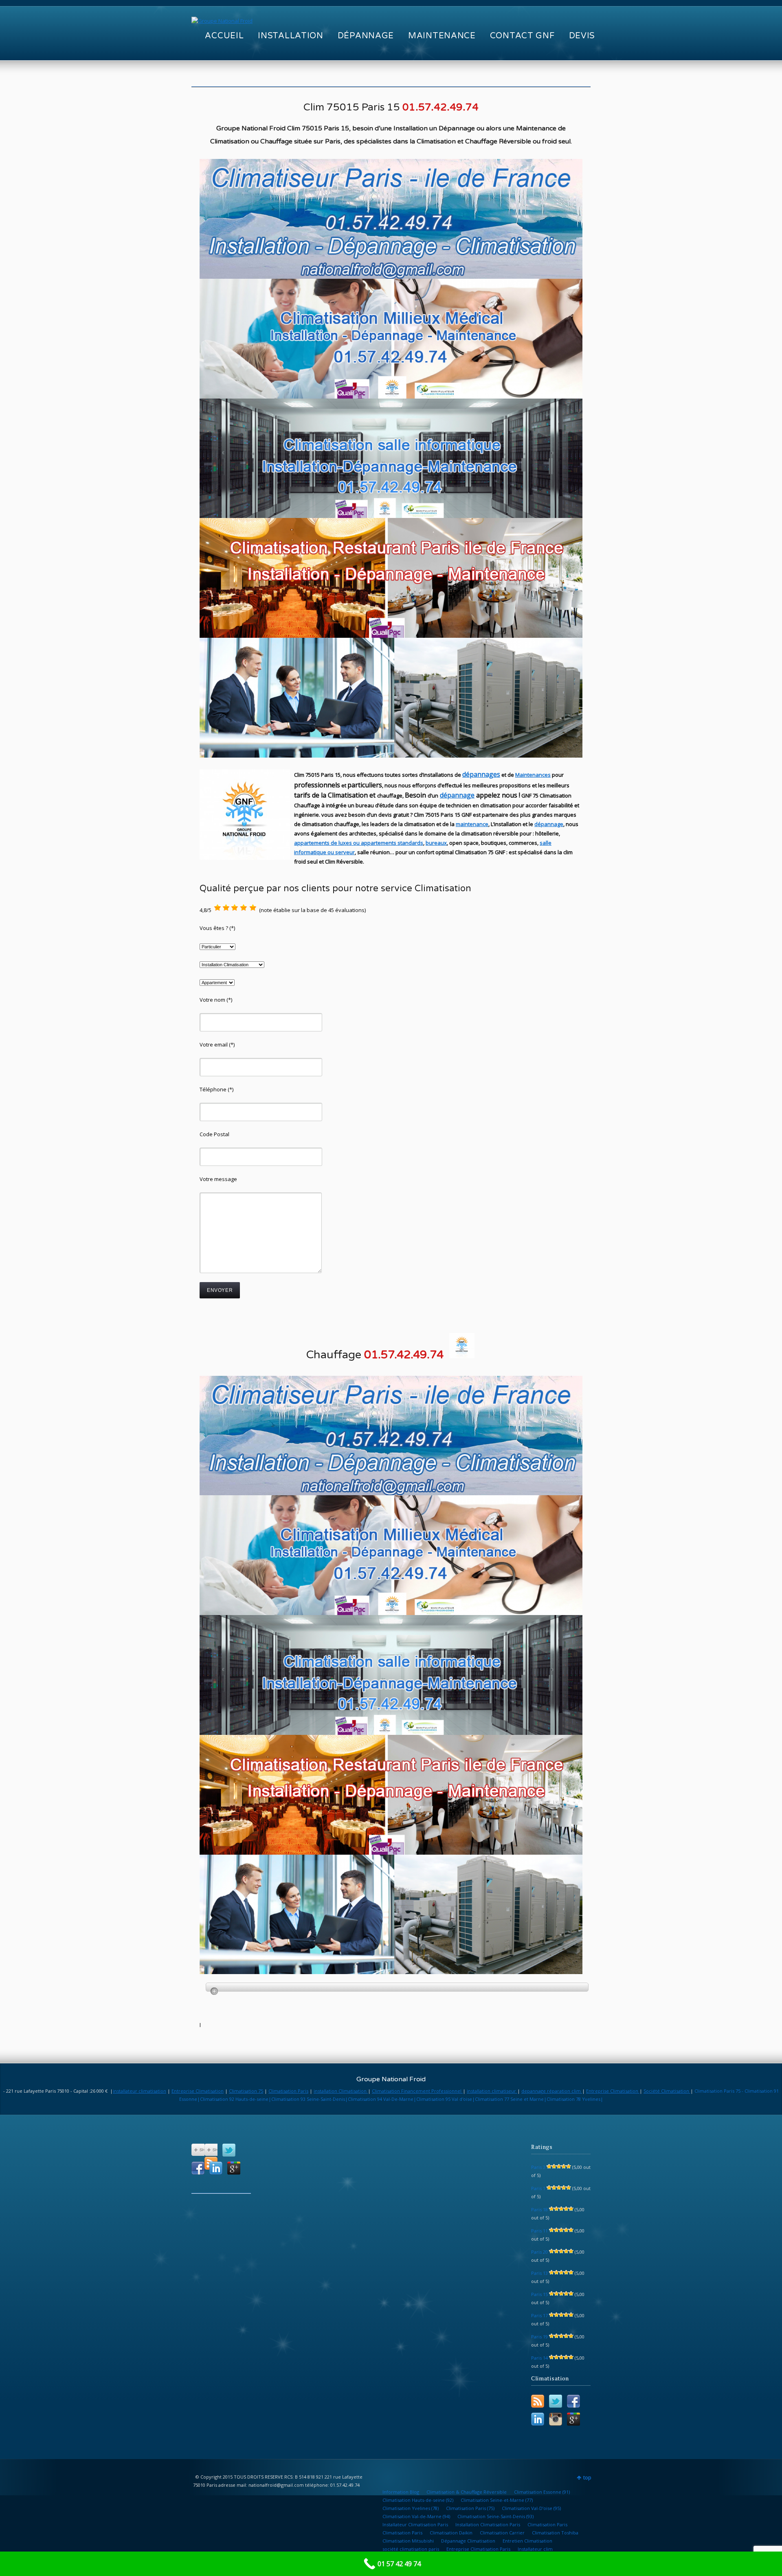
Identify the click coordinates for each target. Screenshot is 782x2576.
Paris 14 (539, 2358)
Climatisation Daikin (451, 2533)
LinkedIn (216, 2168)
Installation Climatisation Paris (488, 2524)
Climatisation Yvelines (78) (411, 2508)
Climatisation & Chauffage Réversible (467, 2492)
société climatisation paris (411, 2549)
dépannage (457, 795)
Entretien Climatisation (527, 2541)
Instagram (556, 2419)
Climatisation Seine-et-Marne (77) (497, 2500)
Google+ (234, 2168)
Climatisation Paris (288, 2091)
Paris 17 (539, 2315)
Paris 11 (539, 2231)
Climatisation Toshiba (555, 2533)
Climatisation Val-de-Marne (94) (416, 2516)
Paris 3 (538, 2167)
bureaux (436, 843)
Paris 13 (539, 2273)
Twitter (229, 2150)
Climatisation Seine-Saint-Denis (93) (495, 2516)
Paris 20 (539, 2252)
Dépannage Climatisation (468, 2541)
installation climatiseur (492, 2091)
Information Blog (401, 2492)
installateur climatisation (139, 2091)
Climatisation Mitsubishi (408, 2541)
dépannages (481, 774)
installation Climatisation (341, 2091)
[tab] (397, 1987)
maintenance (472, 824)
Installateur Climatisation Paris (415, 2524)
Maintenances (533, 775)
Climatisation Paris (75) (470, 2508)
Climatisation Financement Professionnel (417, 2091)
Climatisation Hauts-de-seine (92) (418, 2500)
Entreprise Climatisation (198, 2091)
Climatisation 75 (246, 2091)
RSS (538, 2401)
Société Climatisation (667, 2091)
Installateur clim (535, 2549)
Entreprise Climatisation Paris (478, 2549)
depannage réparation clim (552, 2091)
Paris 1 (538, 2188)
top (587, 2478)
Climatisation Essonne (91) (542, 2492)
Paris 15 (539, 2294)
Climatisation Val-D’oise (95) (531, 2508)
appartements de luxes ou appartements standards (359, 843)
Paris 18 (539, 2209)
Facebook (198, 2168)
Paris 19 (539, 2337)
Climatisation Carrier (502, 2533)
